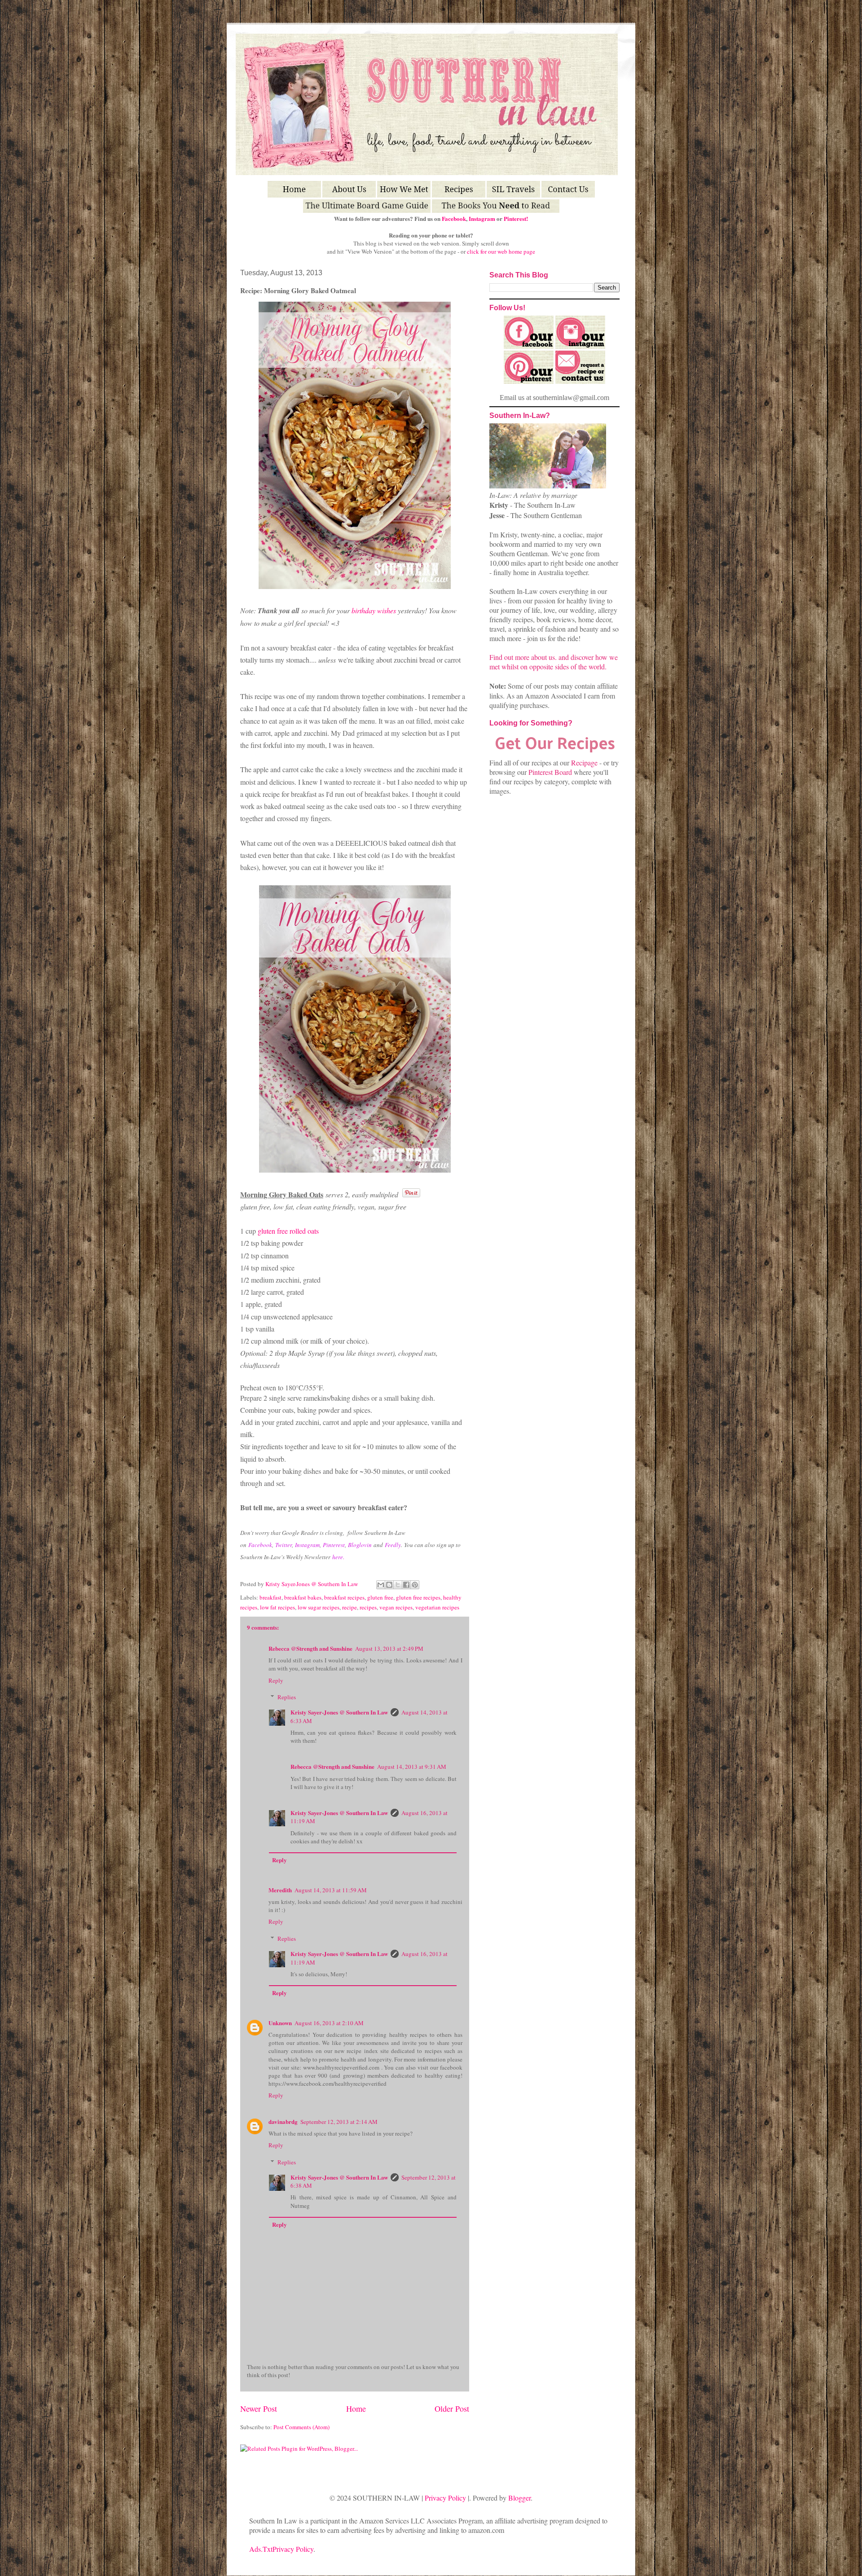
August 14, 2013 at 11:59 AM (331, 1890)
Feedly (393, 1545)
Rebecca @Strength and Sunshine (310, 1648)
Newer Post (259, 2409)
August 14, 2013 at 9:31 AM (412, 1767)
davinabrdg (283, 2121)
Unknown (280, 2023)
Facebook (454, 218)
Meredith (280, 1890)
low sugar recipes (319, 1607)
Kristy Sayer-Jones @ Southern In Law (312, 1584)
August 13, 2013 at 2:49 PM (389, 1648)
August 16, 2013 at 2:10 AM (329, 2023)
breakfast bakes (303, 1597)
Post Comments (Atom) (301, 2427)
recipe (350, 1607)
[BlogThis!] (389, 1585)
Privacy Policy (445, 2498)
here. (338, 1557)
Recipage (585, 763)
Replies (287, 1697)
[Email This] (381, 1585)
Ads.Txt (261, 2549)
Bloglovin (360, 1545)
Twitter (284, 1545)
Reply (276, 1680)
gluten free (380, 1597)
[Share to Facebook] (406, 1585)
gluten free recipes (418, 1597)
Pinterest (334, 1545)
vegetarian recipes (437, 1607)
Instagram (482, 218)
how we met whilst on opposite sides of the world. (554, 662)
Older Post (452, 2409)
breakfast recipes (344, 1597)
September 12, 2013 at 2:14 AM (339, 2122)
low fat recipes (277, 1607)
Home (356, 2409)
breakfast (270, 1597)
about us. (544, 657)
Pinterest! (516, 218)
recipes (368, 1607)
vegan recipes (396, 1607)
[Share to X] (398, 1585)
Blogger (519, 2498)
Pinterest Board (550, 772)
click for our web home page (501, 251)
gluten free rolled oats (289, 1231)
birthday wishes (374, 610)
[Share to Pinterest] (415, 1585)
